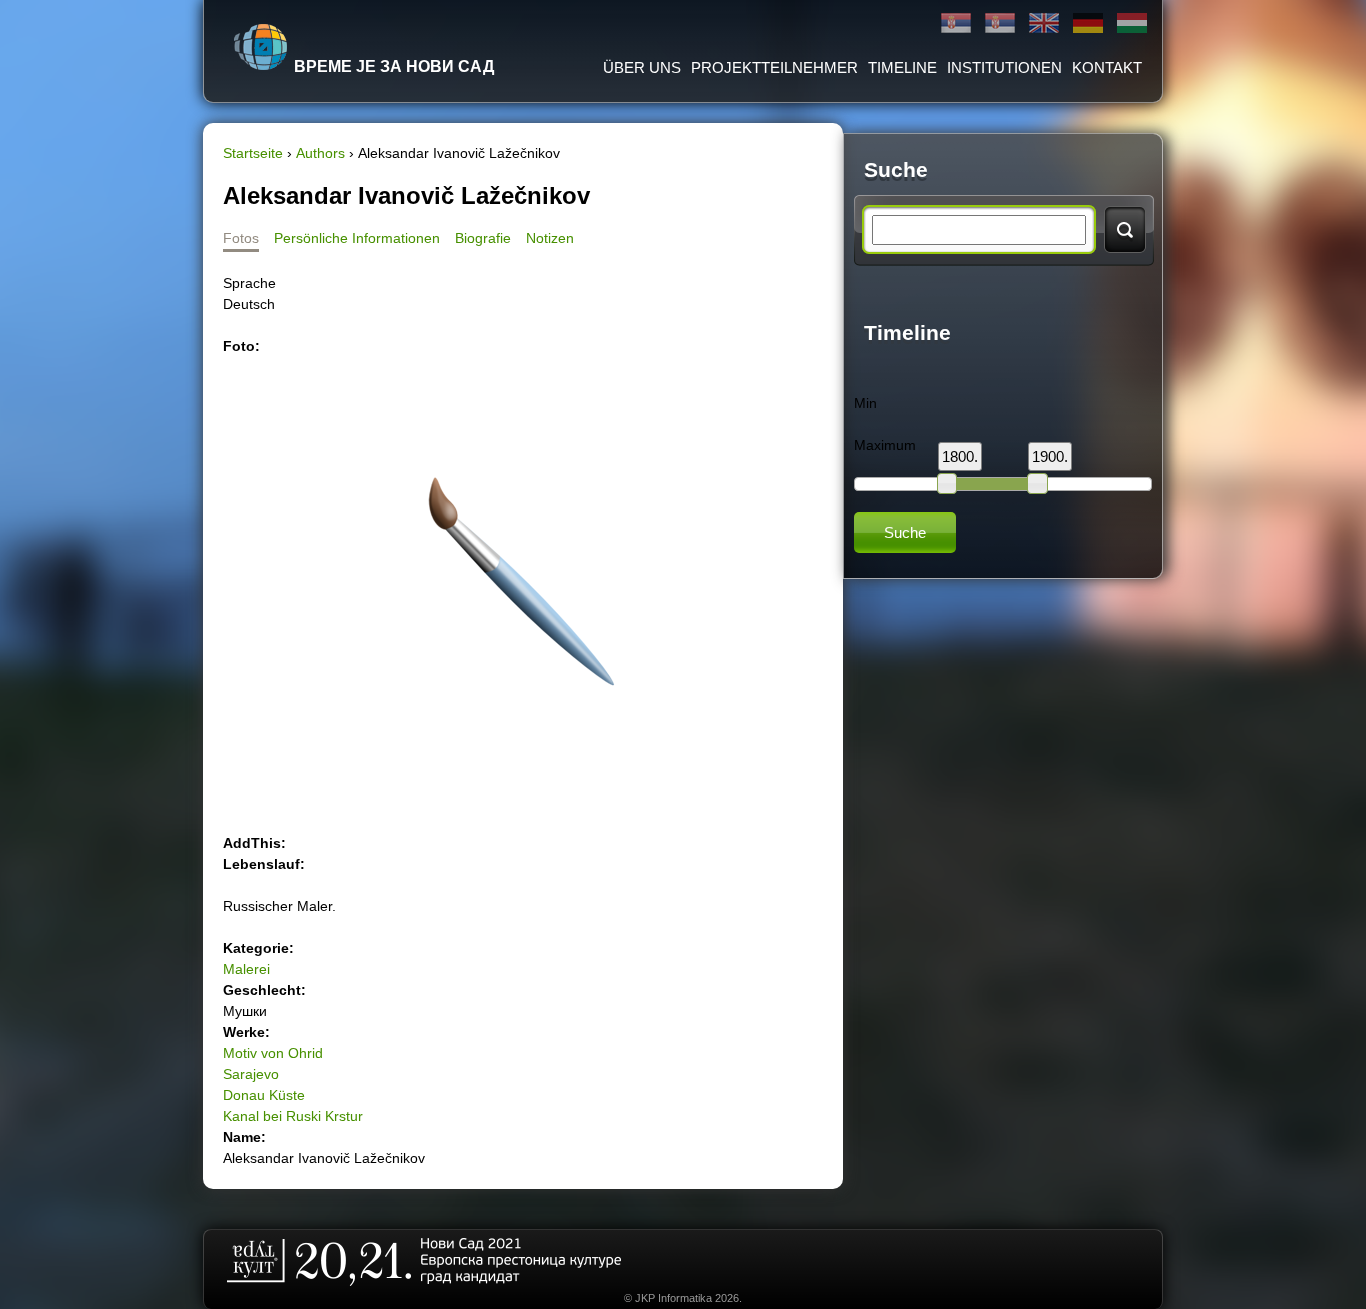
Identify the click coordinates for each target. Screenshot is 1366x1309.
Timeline (902, 67)
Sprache (249, 283)
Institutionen (1004, 67)
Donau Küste (264, 1095)
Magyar (1132, 23)
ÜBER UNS (642, 67)
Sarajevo (251, 1074)
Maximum (885, 445)
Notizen (550, 238)
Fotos (241, 238)
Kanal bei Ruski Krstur (293, 1116)
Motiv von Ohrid (273, 1053)
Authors (320, 153)
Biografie (483, 238)
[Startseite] (261, 47)
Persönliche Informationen (357, 238)
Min (865, 403)
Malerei (246, 969)
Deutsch (1088, 23)
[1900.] (1037, 483)
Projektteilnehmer (774, 67)
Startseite (253, 153)
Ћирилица (956, 23)
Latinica (1000, 23)
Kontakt (1107, 67)
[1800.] (947, 483)
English (1044, 23)
